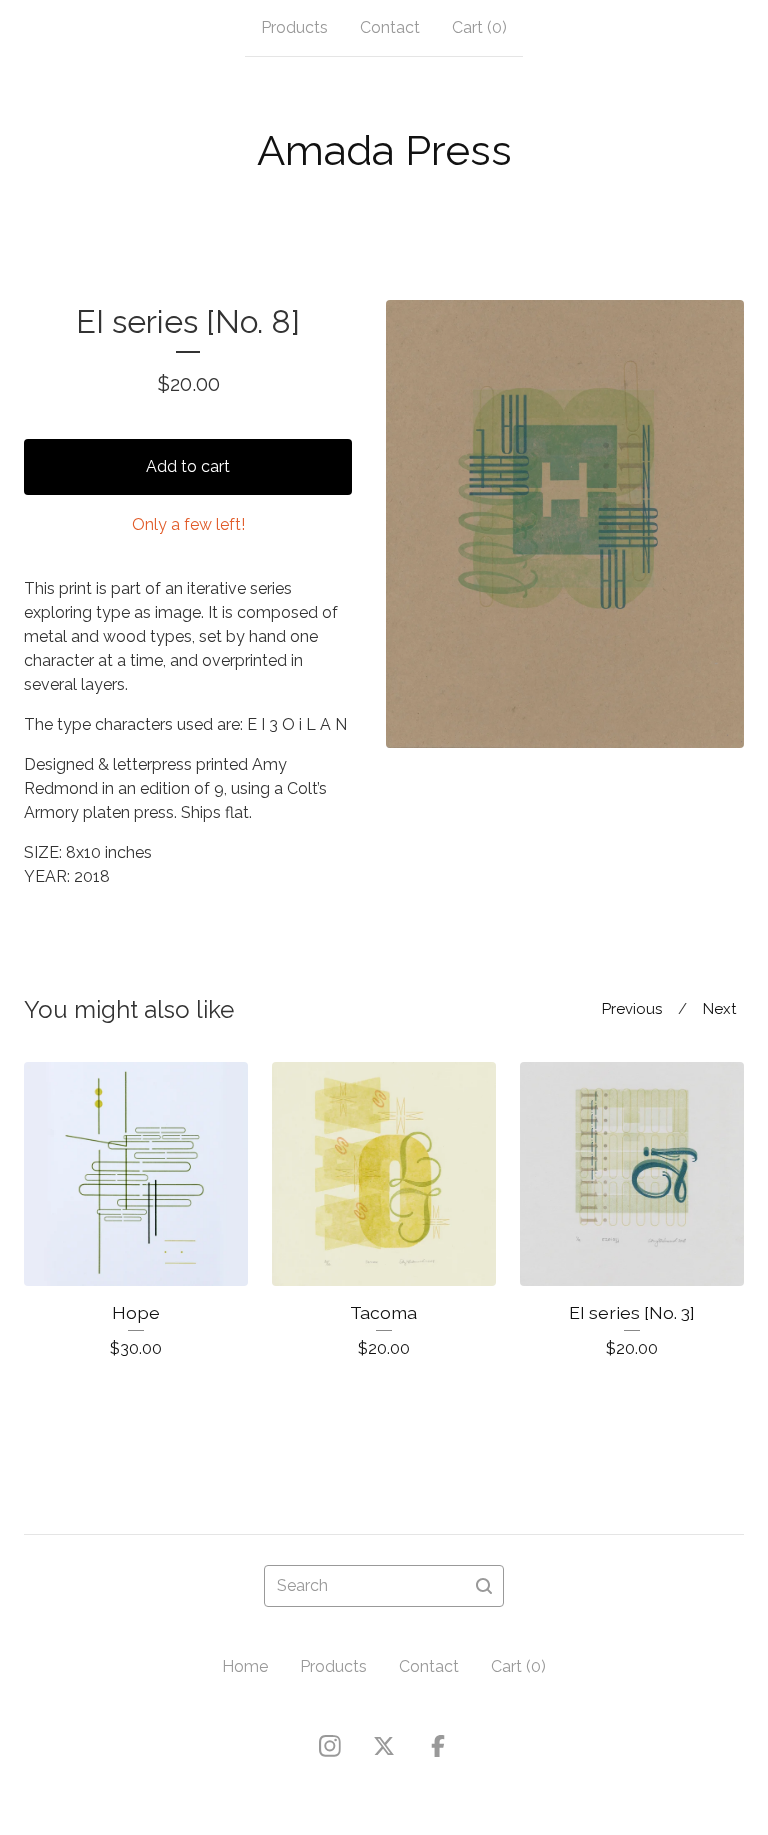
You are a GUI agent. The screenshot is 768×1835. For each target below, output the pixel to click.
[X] (384, 1746)
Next (719, 1009)
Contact (390, 27)
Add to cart (188, 466)
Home (245, 1666)
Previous (632, 1009)
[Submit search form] (484, 1586)
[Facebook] (438, 1746)
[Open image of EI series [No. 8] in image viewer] (565, 524)
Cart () (479, 27)
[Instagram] (330, 1746)
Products (294, 27)
